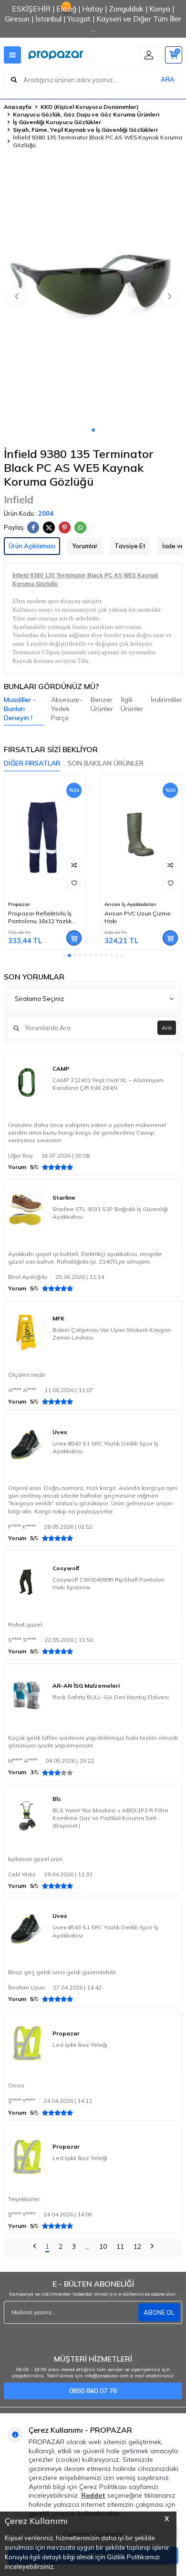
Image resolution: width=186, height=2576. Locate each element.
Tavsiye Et (130, 546)
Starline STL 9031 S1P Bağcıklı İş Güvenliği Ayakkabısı (110, 1213)
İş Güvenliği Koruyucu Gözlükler (57, 122)
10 (103, 2246)
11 (120, 2246)
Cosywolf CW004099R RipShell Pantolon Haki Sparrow (108, 1583)
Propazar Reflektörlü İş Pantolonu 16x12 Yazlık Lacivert (40, 917)
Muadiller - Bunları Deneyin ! (20, 709)
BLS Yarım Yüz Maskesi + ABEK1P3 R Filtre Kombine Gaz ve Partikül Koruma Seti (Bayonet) (110, 1818)
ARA (168, 79)
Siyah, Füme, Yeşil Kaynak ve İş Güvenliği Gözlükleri (85, 130)
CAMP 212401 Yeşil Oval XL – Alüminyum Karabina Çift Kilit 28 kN (108, 1084)
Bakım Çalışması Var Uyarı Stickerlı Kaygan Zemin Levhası (112, 1334)
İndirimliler (166, 700)
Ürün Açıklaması (32, 546)
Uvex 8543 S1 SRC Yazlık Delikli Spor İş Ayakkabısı (105, 1447)
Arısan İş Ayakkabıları (130, 904)
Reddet (93, 2495)
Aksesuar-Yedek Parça (67, 709)
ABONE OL (159, 2312)
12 (137, 2246)
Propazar (19, 904)
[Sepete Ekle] (74, 938)
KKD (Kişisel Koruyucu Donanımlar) (90, 107)
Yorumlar (85, 546)
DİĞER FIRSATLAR (32, 763)
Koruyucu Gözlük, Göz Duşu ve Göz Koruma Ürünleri (86, 114)
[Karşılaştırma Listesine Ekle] (74, 865)
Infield (19, 500)
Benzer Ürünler (102, 704)
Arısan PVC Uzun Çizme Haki (138, 917)
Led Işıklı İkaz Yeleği (80, 2045)
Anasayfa (18, 107)
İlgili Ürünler (132, 704)
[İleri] (152, 2247)
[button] (93, 430)
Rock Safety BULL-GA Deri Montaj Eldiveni (111, 1697)
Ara (167, 1027)
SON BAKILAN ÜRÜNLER (106, 763)
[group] (93, 291)
